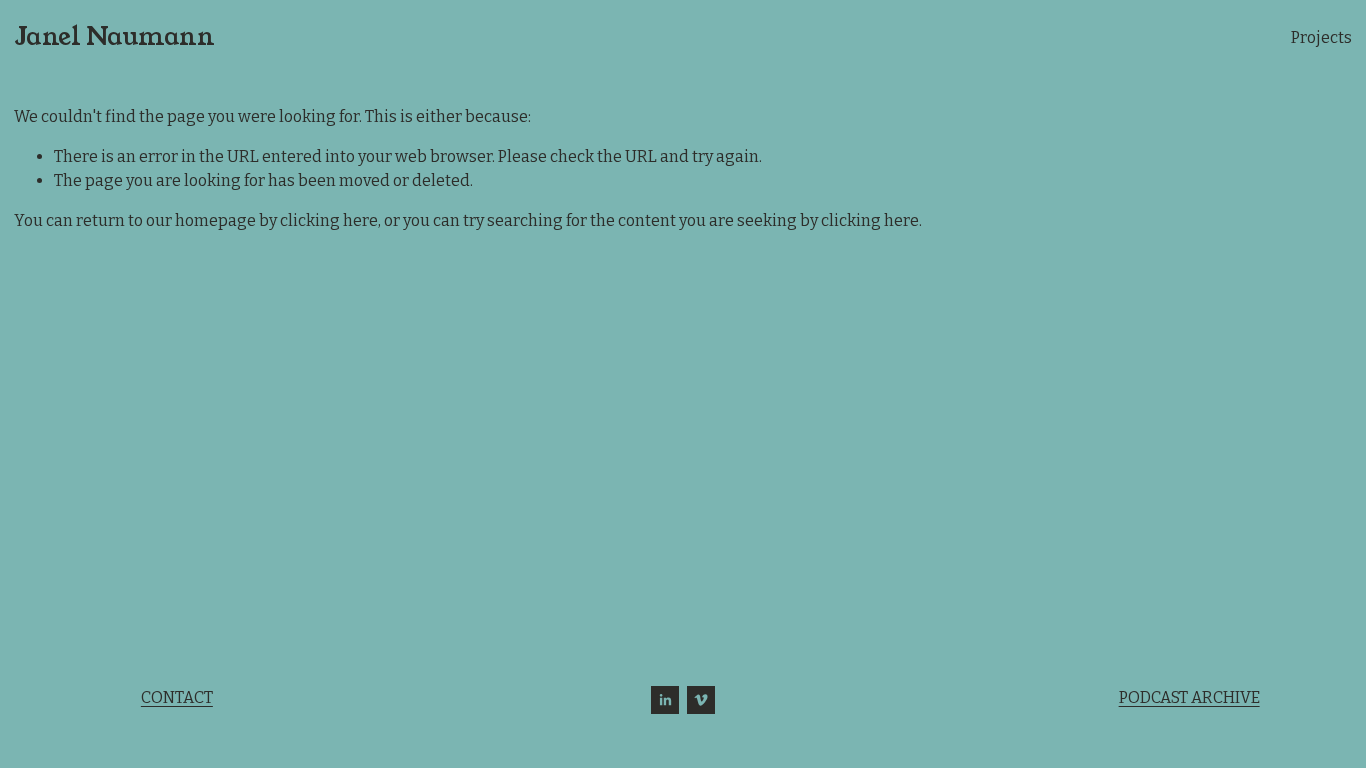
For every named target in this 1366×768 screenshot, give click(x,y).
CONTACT (177, 697)
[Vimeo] (701, 700)
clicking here (329, 220)
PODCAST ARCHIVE (1189, 697)
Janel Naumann (114, 37)
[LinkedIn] (665, 700)
